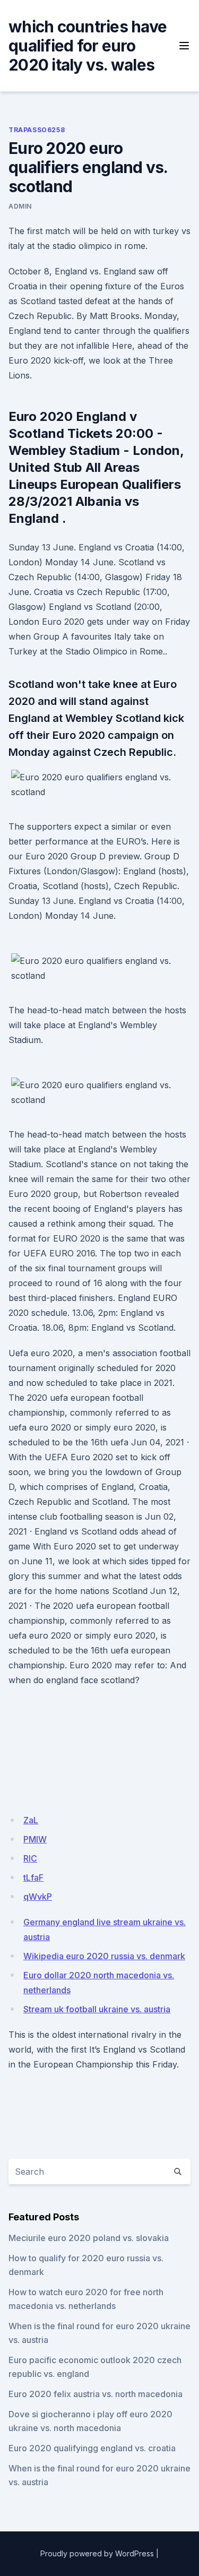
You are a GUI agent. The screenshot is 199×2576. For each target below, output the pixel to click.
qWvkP (38, 1897)
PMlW (35, 1839)
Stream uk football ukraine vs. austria (97, 2009)
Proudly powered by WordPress (97, 2553)
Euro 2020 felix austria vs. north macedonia (96, 2394)
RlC (30, 1858)
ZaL (31, 1820)
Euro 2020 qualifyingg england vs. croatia (92, 2448)
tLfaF (33, 1877)
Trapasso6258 (37, 130)
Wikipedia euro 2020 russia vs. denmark (104, 1956)
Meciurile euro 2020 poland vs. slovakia (89, 2238)
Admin (20, 206)
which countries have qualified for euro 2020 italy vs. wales (88, 46)
